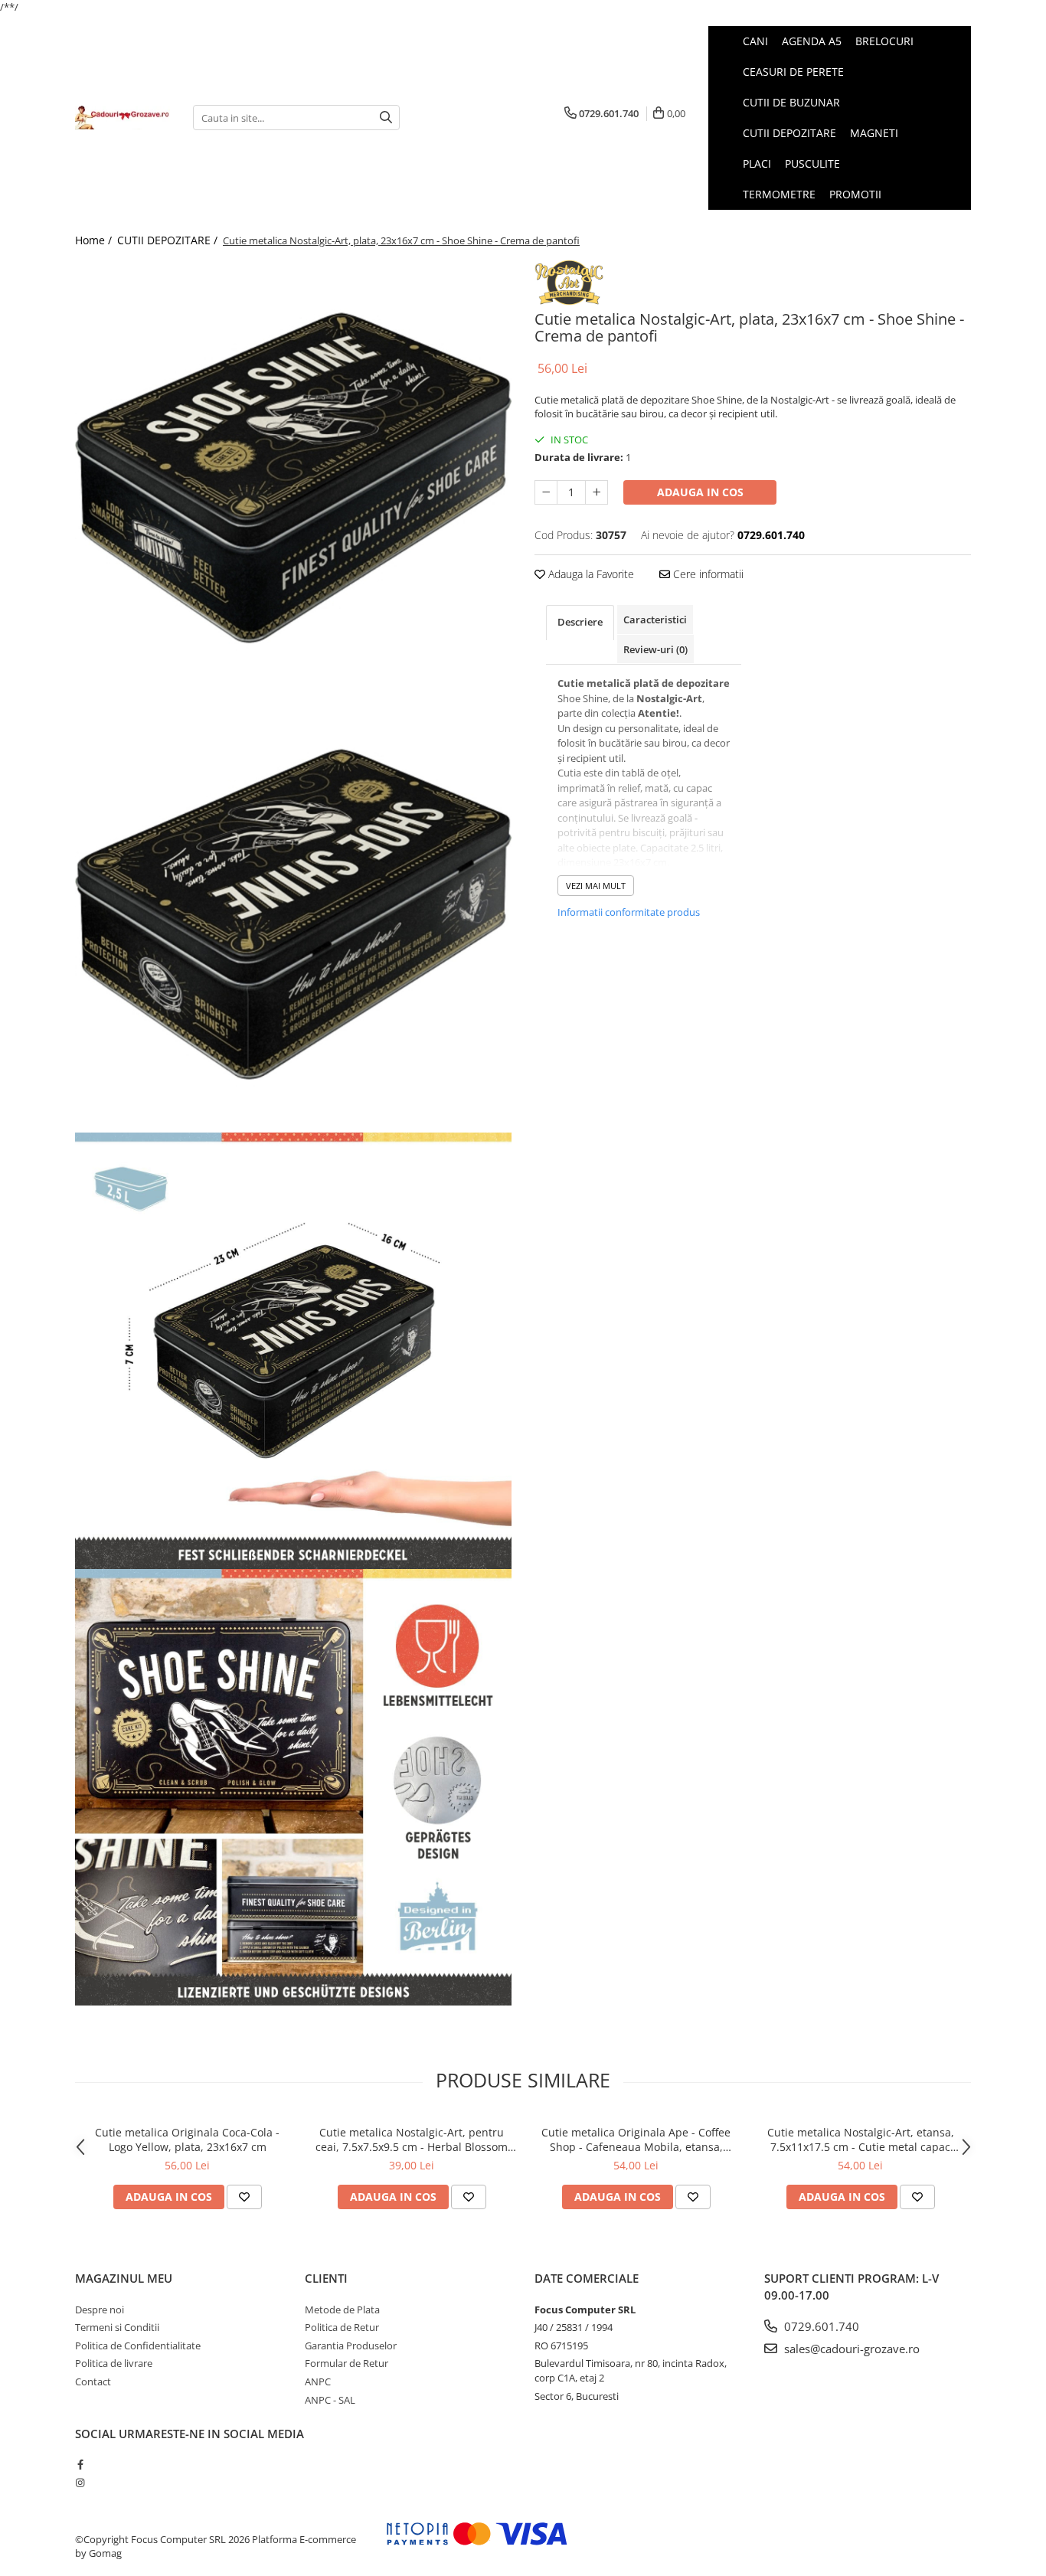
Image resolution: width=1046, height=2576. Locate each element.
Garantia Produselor (351, 2346)
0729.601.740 (820, 2326)
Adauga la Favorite (590, 574)
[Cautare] (386, 118)
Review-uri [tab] (655, 649)
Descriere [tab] (580, 622)
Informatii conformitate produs (629, 912)
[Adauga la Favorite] (244, 2197)
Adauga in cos (700, 492)
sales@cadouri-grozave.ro (850, 2349)
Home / (95, 240)
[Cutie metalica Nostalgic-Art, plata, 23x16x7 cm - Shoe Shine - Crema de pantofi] (293, 478)
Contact (93, 2381)
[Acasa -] (123, 117)
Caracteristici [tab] (655, 619)
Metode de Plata (342, 2310)
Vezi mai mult (596, 886)
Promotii (855, 194)
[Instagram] (80, 2483)
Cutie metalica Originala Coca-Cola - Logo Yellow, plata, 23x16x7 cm (187, 2140)
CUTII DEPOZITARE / (169, 240)
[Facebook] (80, 2464)
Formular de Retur (346, 2363)
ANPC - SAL (330, 2400)
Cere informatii (707, 574)
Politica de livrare (114, 2363)
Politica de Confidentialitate (138, 2346)
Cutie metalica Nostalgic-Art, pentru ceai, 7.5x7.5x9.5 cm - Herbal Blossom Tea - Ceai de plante (412, 2140)
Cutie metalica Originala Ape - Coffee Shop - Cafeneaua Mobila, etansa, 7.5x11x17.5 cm (636, 2140)
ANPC (318, 2381)
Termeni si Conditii (117, 2327)
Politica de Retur (342, 2327)
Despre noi (100, 2310)
